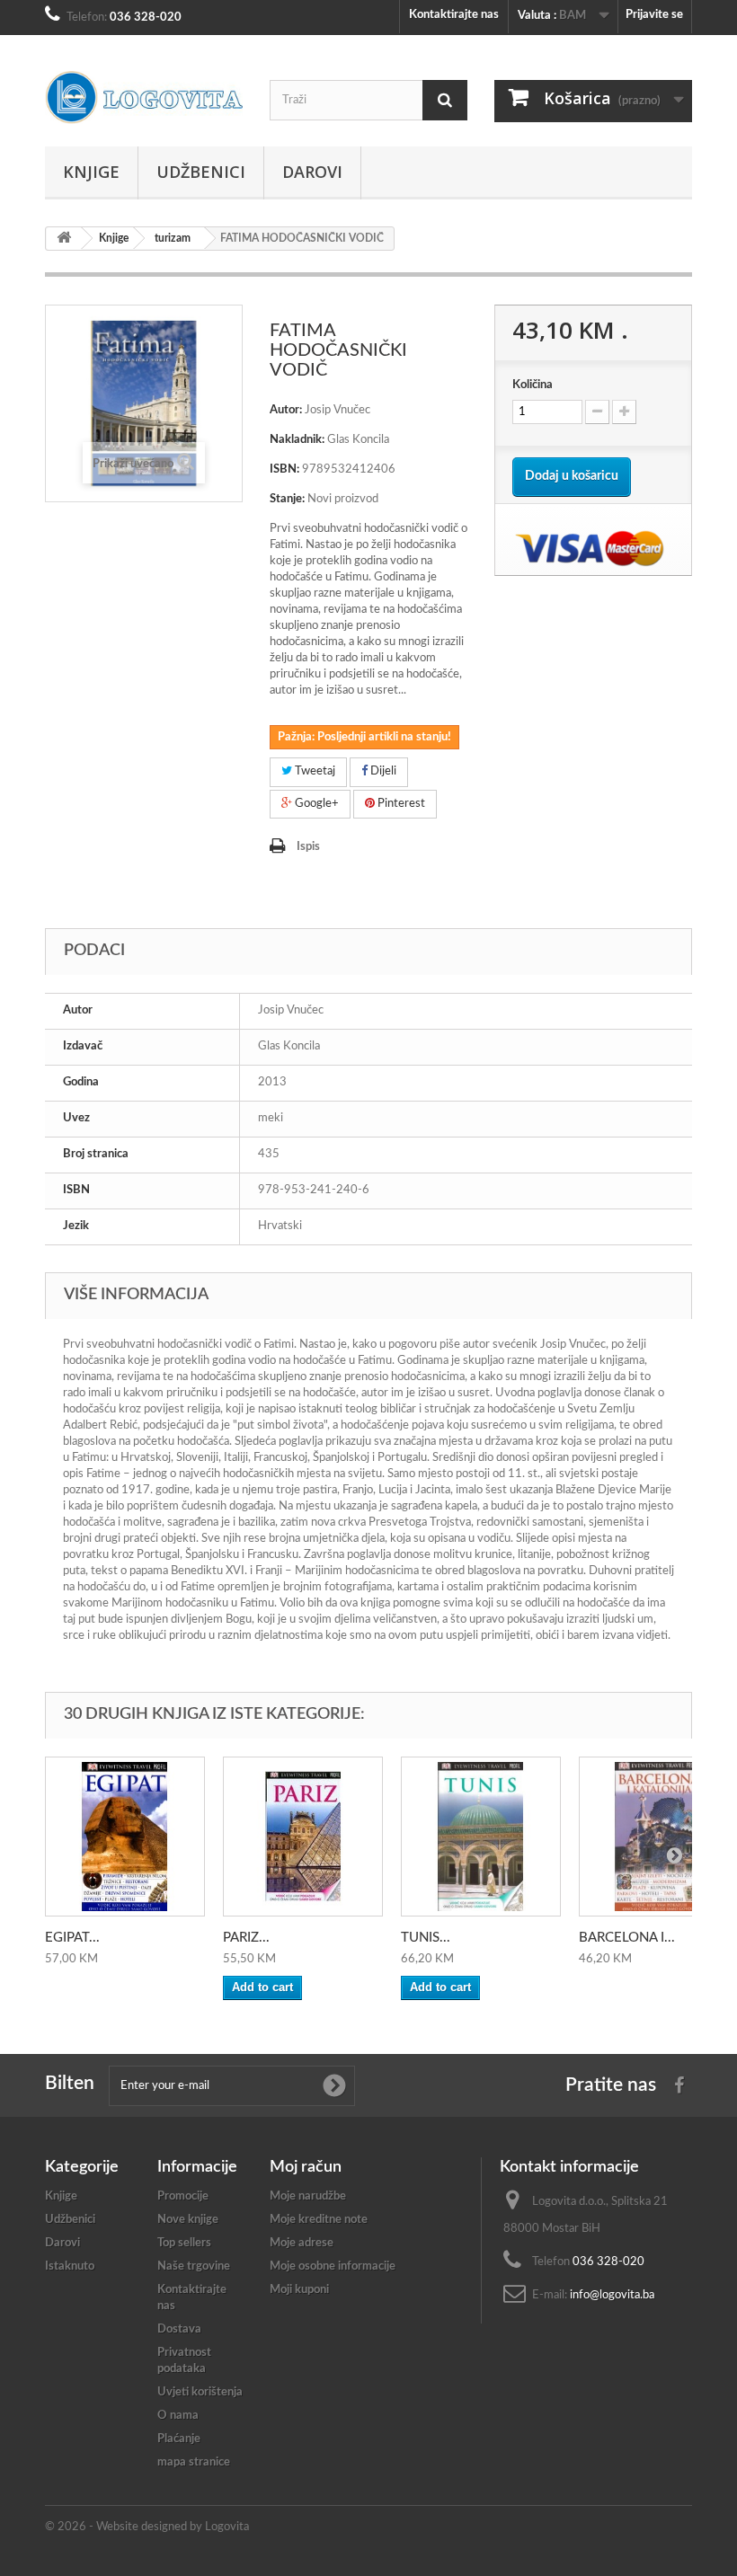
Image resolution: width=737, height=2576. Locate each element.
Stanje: (287, 499)
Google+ (315, 804)
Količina (533, 385)
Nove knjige (188, 2220)
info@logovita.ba (612, 2295)
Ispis (308, 847)
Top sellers (184, 2243)
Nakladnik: (297, 440)
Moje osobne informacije (333, 2266)
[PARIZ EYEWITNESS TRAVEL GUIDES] (303, 1837)
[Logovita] (144, 97)
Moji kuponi (299, 2290)
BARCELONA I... (627, 1938)
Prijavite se (654, 15)
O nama (178, 2416)
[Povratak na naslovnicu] (64, 239)
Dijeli (382, 771)
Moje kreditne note (319, 2220)
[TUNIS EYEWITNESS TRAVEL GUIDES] (481, 1837)
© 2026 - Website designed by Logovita (147, 2527)
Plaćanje (179, 2439)
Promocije (183, 2196)
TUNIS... (426, 1938)
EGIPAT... (72, 1938)
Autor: (286, 410)
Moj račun (306, 2167)
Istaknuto (70, 2266)
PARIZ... (246, 1938)
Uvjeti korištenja (200, 2392)
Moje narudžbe (308, 2196)
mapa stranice (194, 2462)
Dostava (179, 2329)
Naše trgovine (194, 2266)
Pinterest (400, 804)
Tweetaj (314, 771)
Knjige (91, 172)
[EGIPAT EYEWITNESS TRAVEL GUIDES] (125, 1837)
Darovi (312, 172)
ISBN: (284, 469)
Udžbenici (201, 172)
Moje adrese (302, 2243)
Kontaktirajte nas (454, 15)
